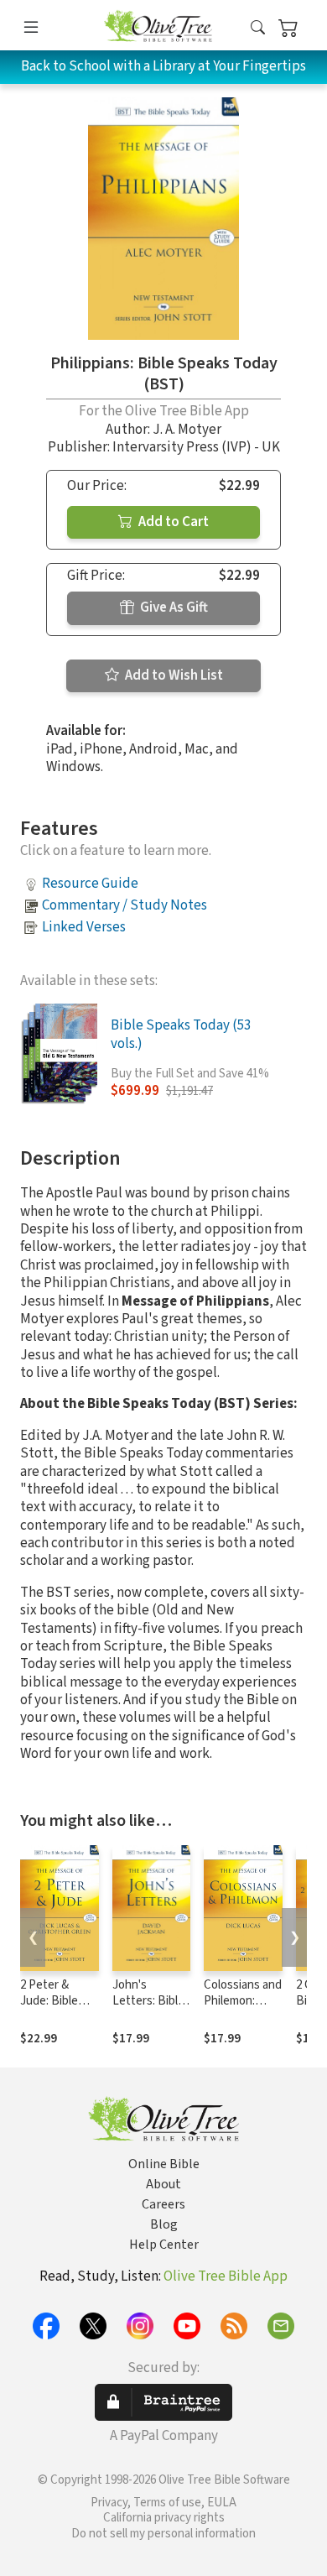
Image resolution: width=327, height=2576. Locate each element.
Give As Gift (173, 607)
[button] (258, 28)
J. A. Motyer (187, 430)
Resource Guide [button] (90, 884)
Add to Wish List (173, 675)
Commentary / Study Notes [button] (125, 905)
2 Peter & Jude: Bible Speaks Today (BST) (56, 2009)
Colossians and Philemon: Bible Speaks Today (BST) (243, 2009)
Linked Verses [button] (84, 927)
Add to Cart (172, 522)
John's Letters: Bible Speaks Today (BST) (148, 2009)
